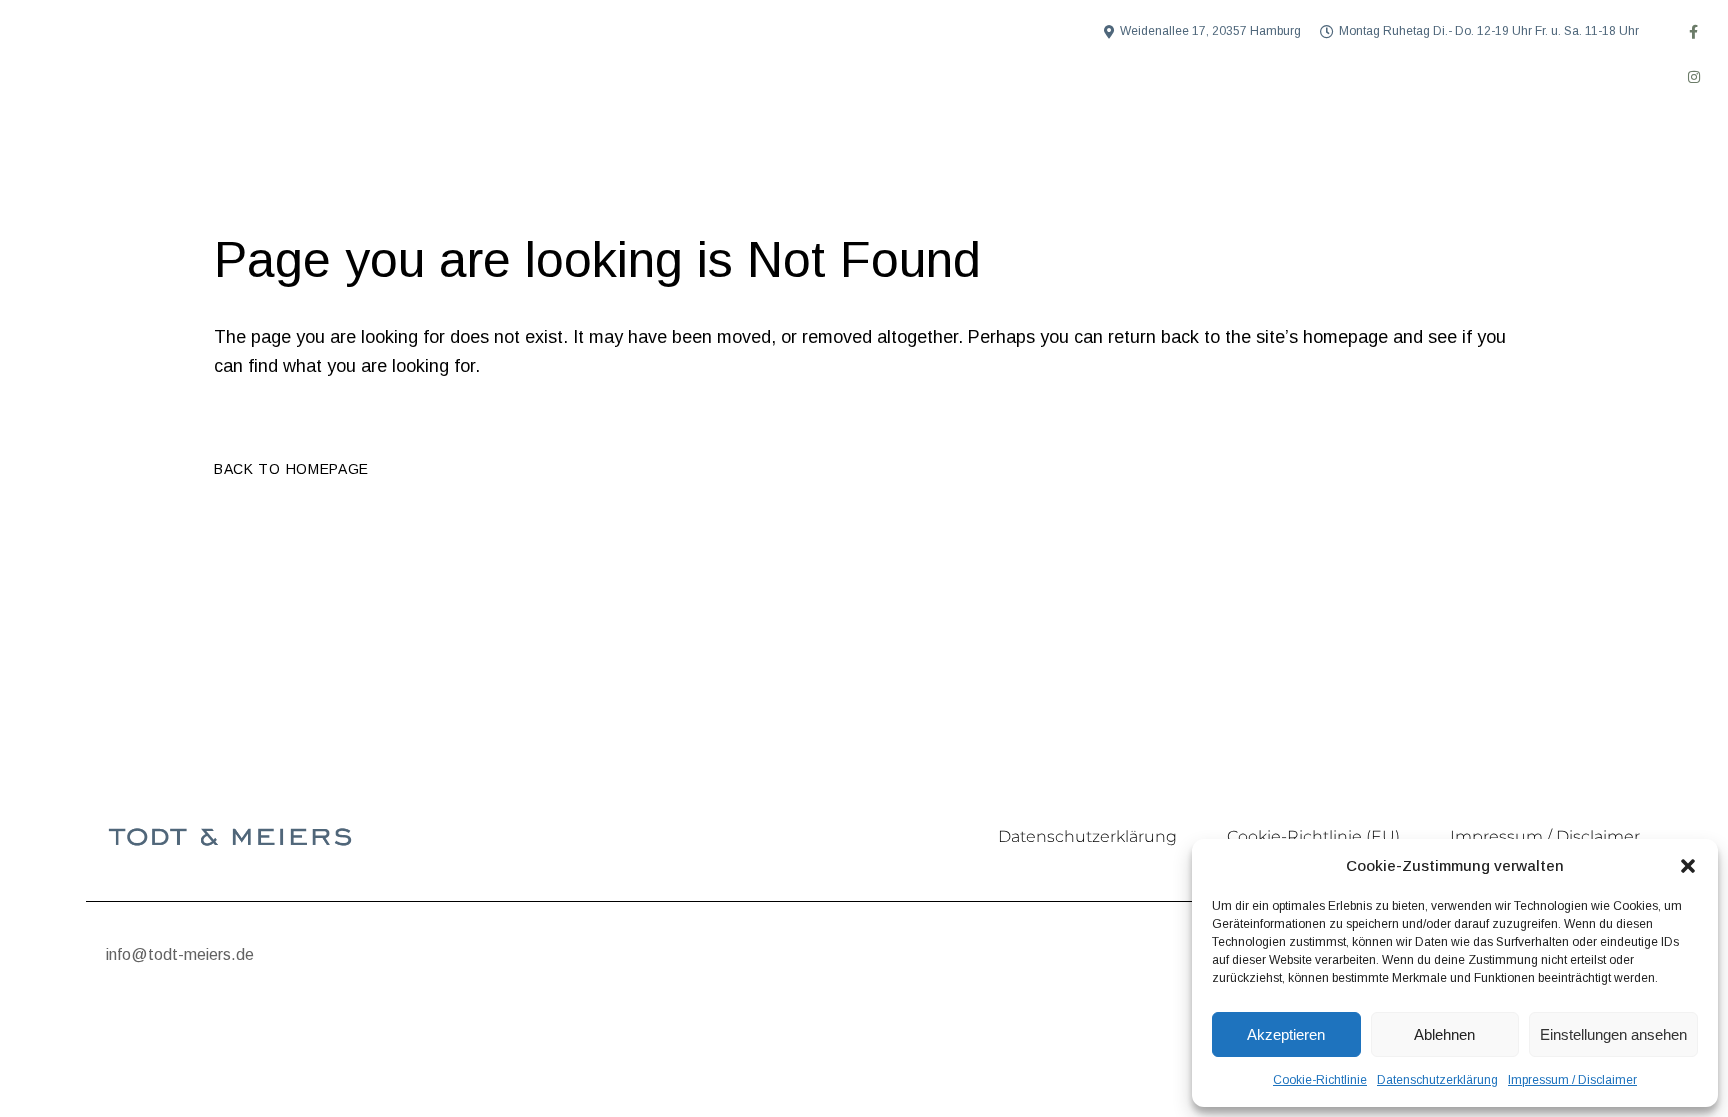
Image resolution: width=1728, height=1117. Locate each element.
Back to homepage (291, 469)
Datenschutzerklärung (1437, 1080)
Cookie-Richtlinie (1320, 1080)
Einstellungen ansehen (1613, 1034)
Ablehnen (1444, 1034)
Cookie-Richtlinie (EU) (1313, 836)
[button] (1688, 866)
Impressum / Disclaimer (1572, 1080)
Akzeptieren (1286, 1034)
